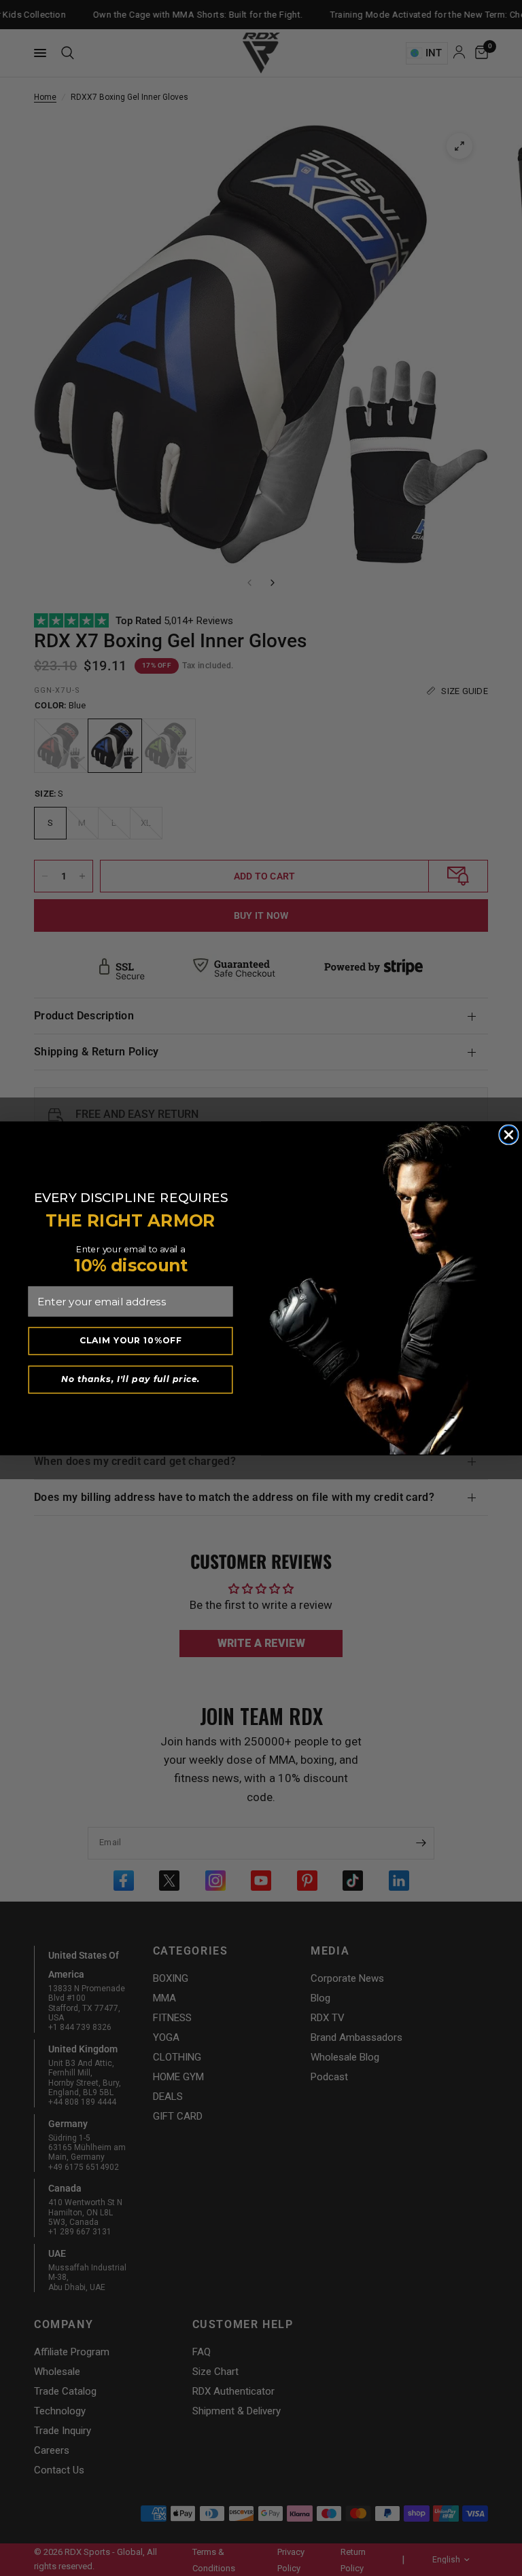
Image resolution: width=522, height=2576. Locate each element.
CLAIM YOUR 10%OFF (131, 1340)
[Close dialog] (509, 1135)
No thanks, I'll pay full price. (130, 1379)
